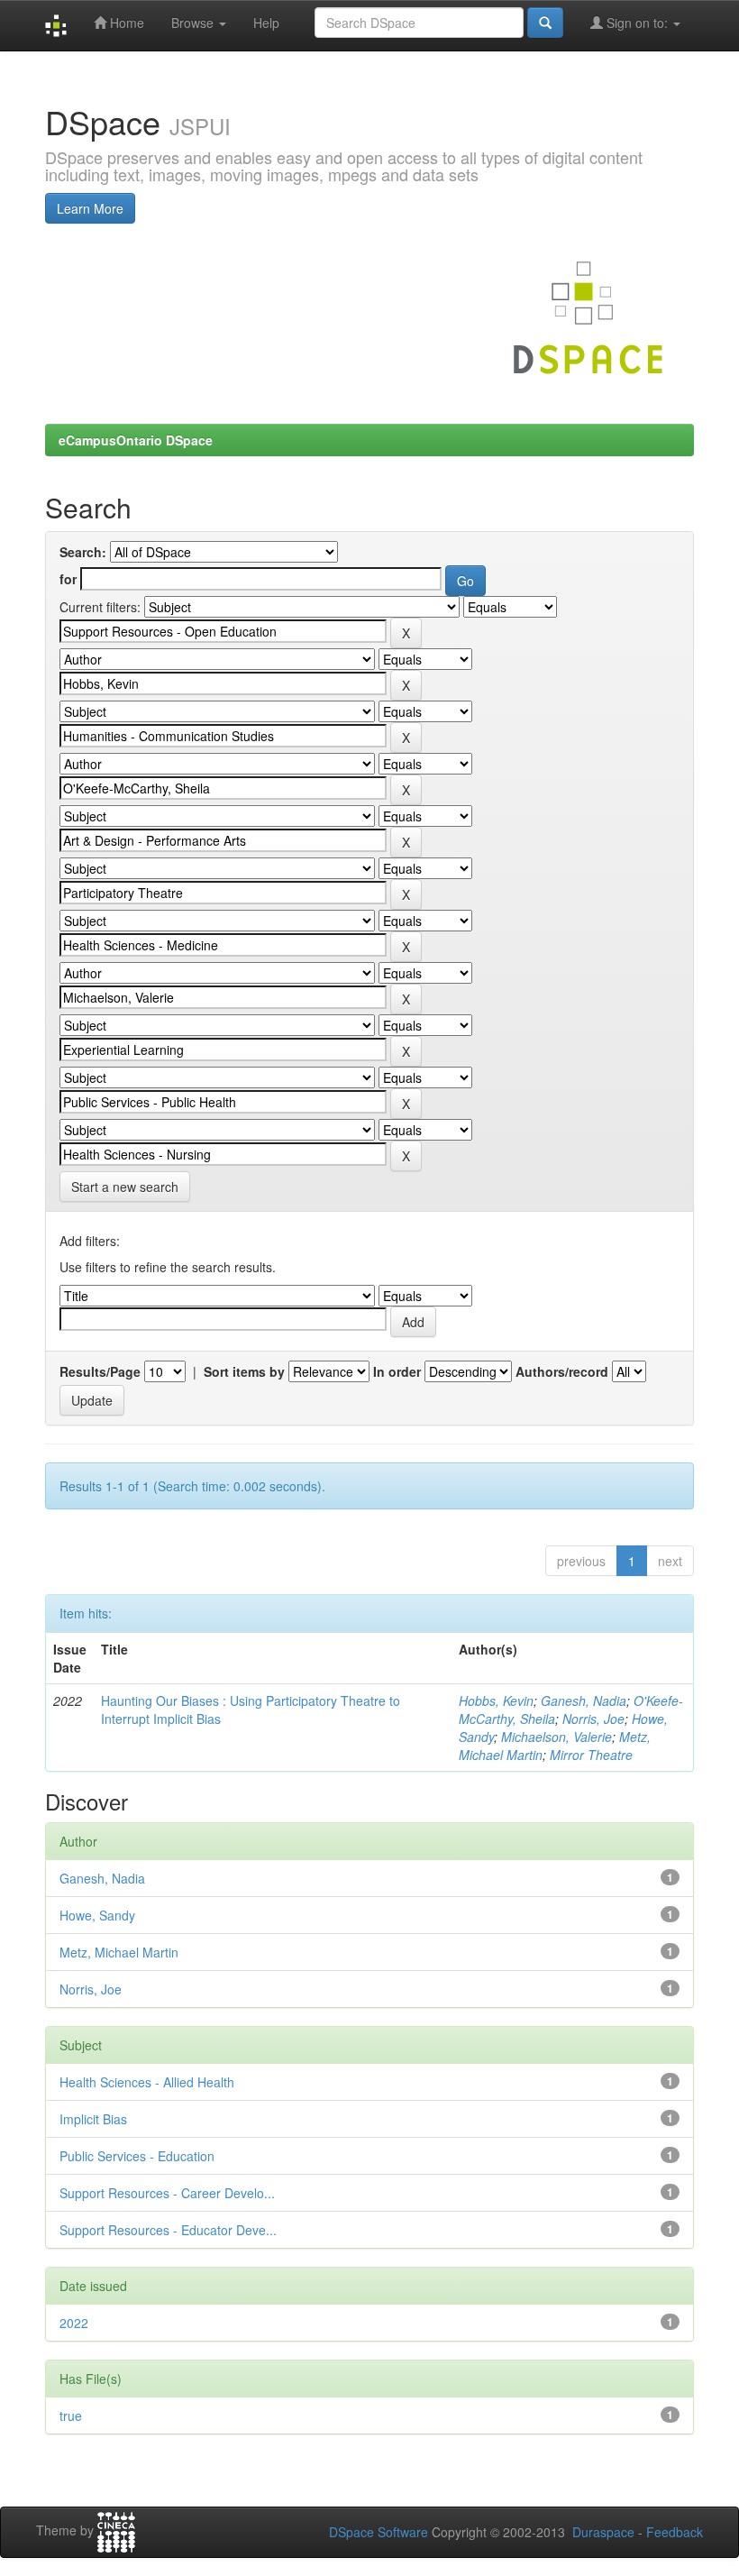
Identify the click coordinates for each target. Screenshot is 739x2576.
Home (125, 23)
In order (397, 1371)
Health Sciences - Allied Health (147, 2082)
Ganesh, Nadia (584, 1701)
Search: (83, 552)
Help (266, 23)
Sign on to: (637, 23)
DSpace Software (379, 2532)
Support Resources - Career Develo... (167, 2193)
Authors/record (562, 1371)
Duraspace (603, 2532)
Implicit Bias (93, 2119)
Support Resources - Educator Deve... (168, 2230)
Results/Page (100, 1371)
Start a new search (125, 1187)
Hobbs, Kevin (496, 1701)
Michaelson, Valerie (557, 1737)
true (71, 2416)
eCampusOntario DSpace (136, 440)
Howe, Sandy (97, 1915)
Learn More (90, 208)
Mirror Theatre (591, 1755)
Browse (194, 23)
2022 (74, 2323)
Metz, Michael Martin (119, 1952)
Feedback (675, 2532)
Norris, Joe (593, 1719)
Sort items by (244, 1371)
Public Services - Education (137, 2156)
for (68, 579)
